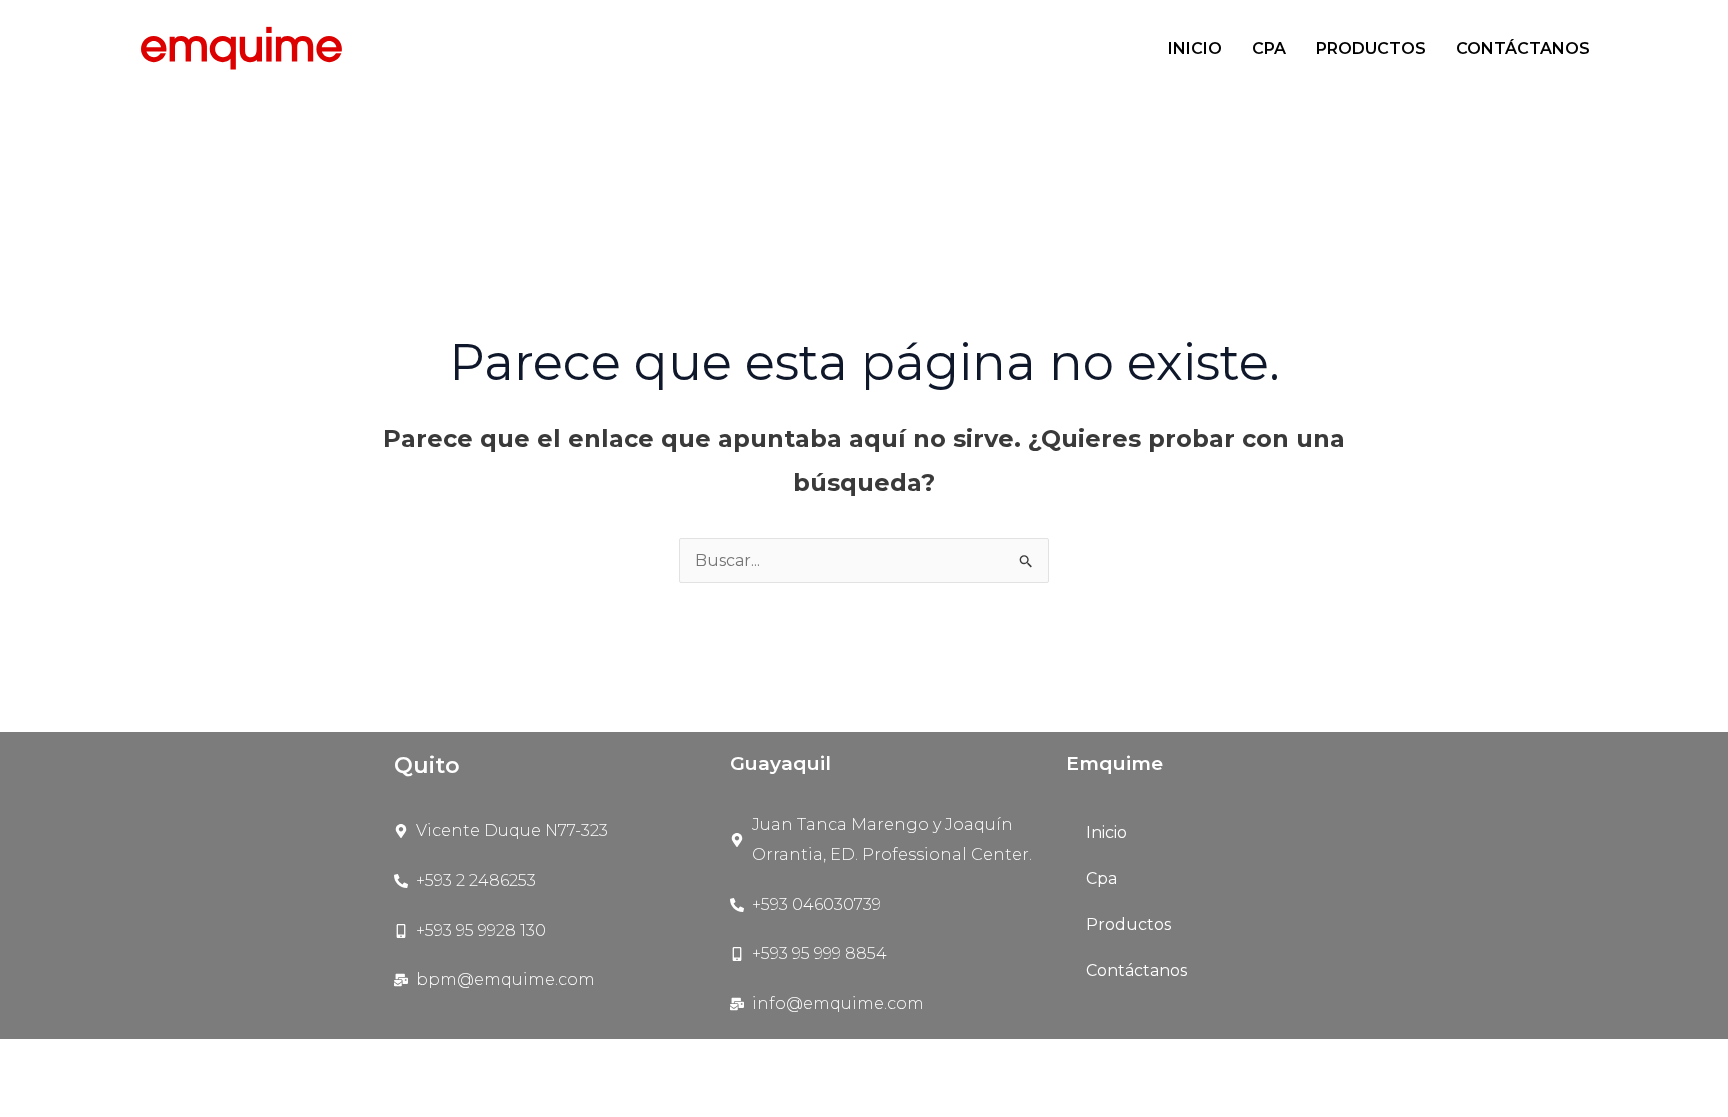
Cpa (1269, 48)
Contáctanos (1523, 48)
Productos (1371, 48)
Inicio (1195, 48)
